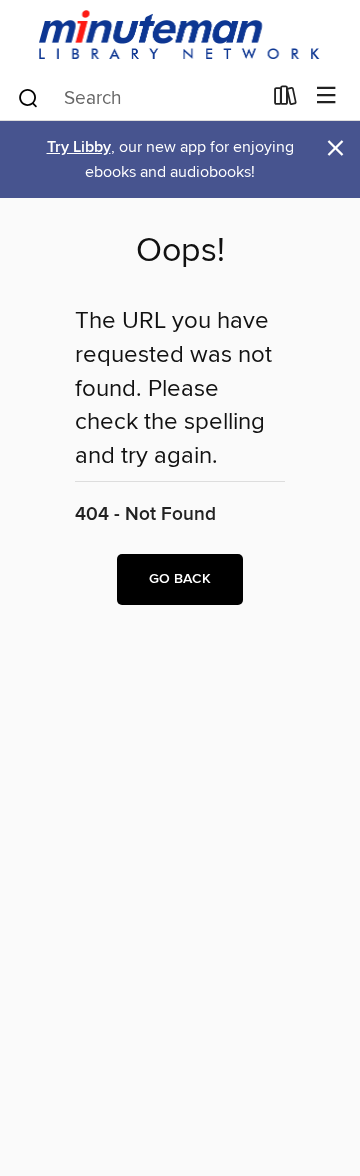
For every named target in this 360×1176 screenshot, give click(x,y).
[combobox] (138, 98)
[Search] (28, 97)
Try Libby (79, 147)
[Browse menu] (326, 96)
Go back (180, 579)
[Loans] (285, 100)
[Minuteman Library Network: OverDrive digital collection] (180, 36)
